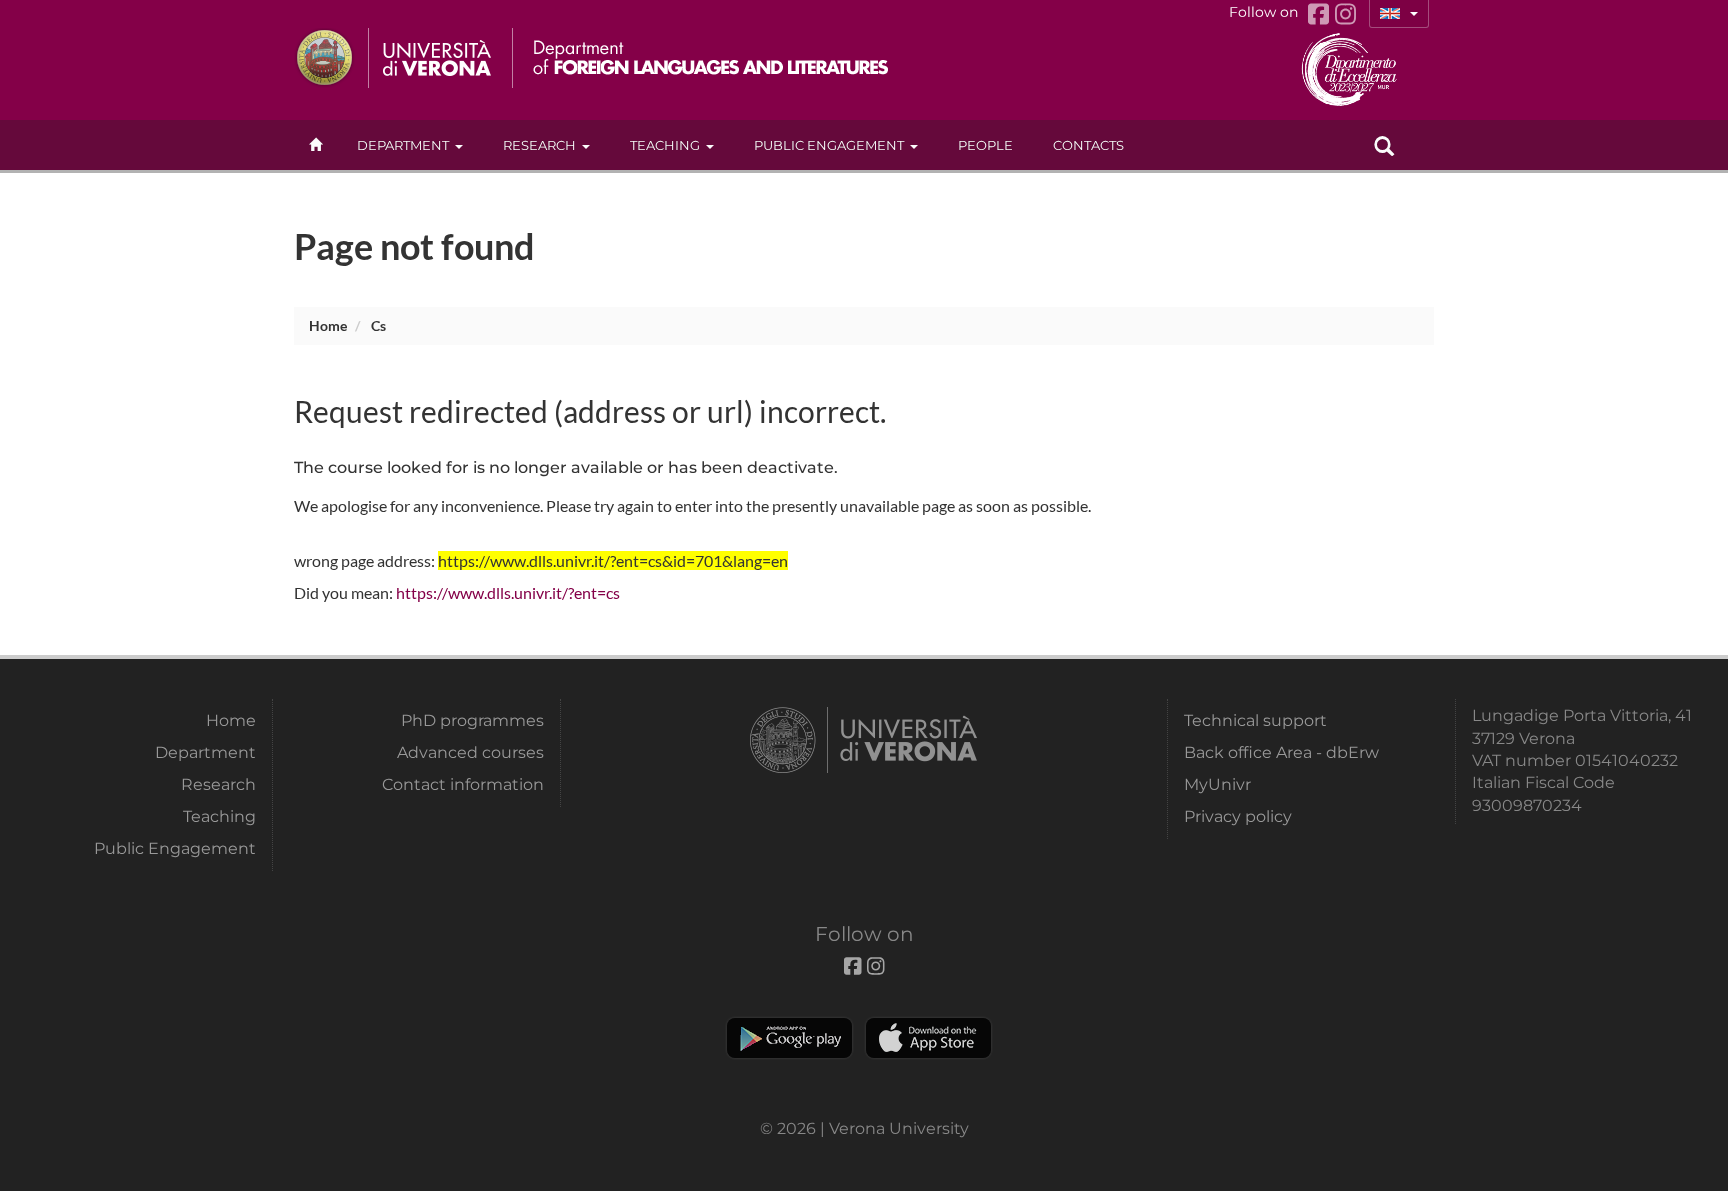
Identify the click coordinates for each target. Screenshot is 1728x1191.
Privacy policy (1238, 816)
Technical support (1255, 720)
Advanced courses (470, 752)
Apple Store (928, 1038)
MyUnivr (1217, 784)
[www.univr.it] (394, 58)
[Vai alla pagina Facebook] (1321, 14)
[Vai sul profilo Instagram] (1345, 14)
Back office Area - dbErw (1281, 752)
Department (403, 145)
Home (328, 325)
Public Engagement (829, 145)
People (985, 145)
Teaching (665, 145)
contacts (1088, 145)
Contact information (463, 784)
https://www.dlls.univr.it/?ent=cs (508, 592)
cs (378, 325)
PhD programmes (472, 720)
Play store (789, 1038)
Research (539, 145)
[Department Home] (702, 58)
